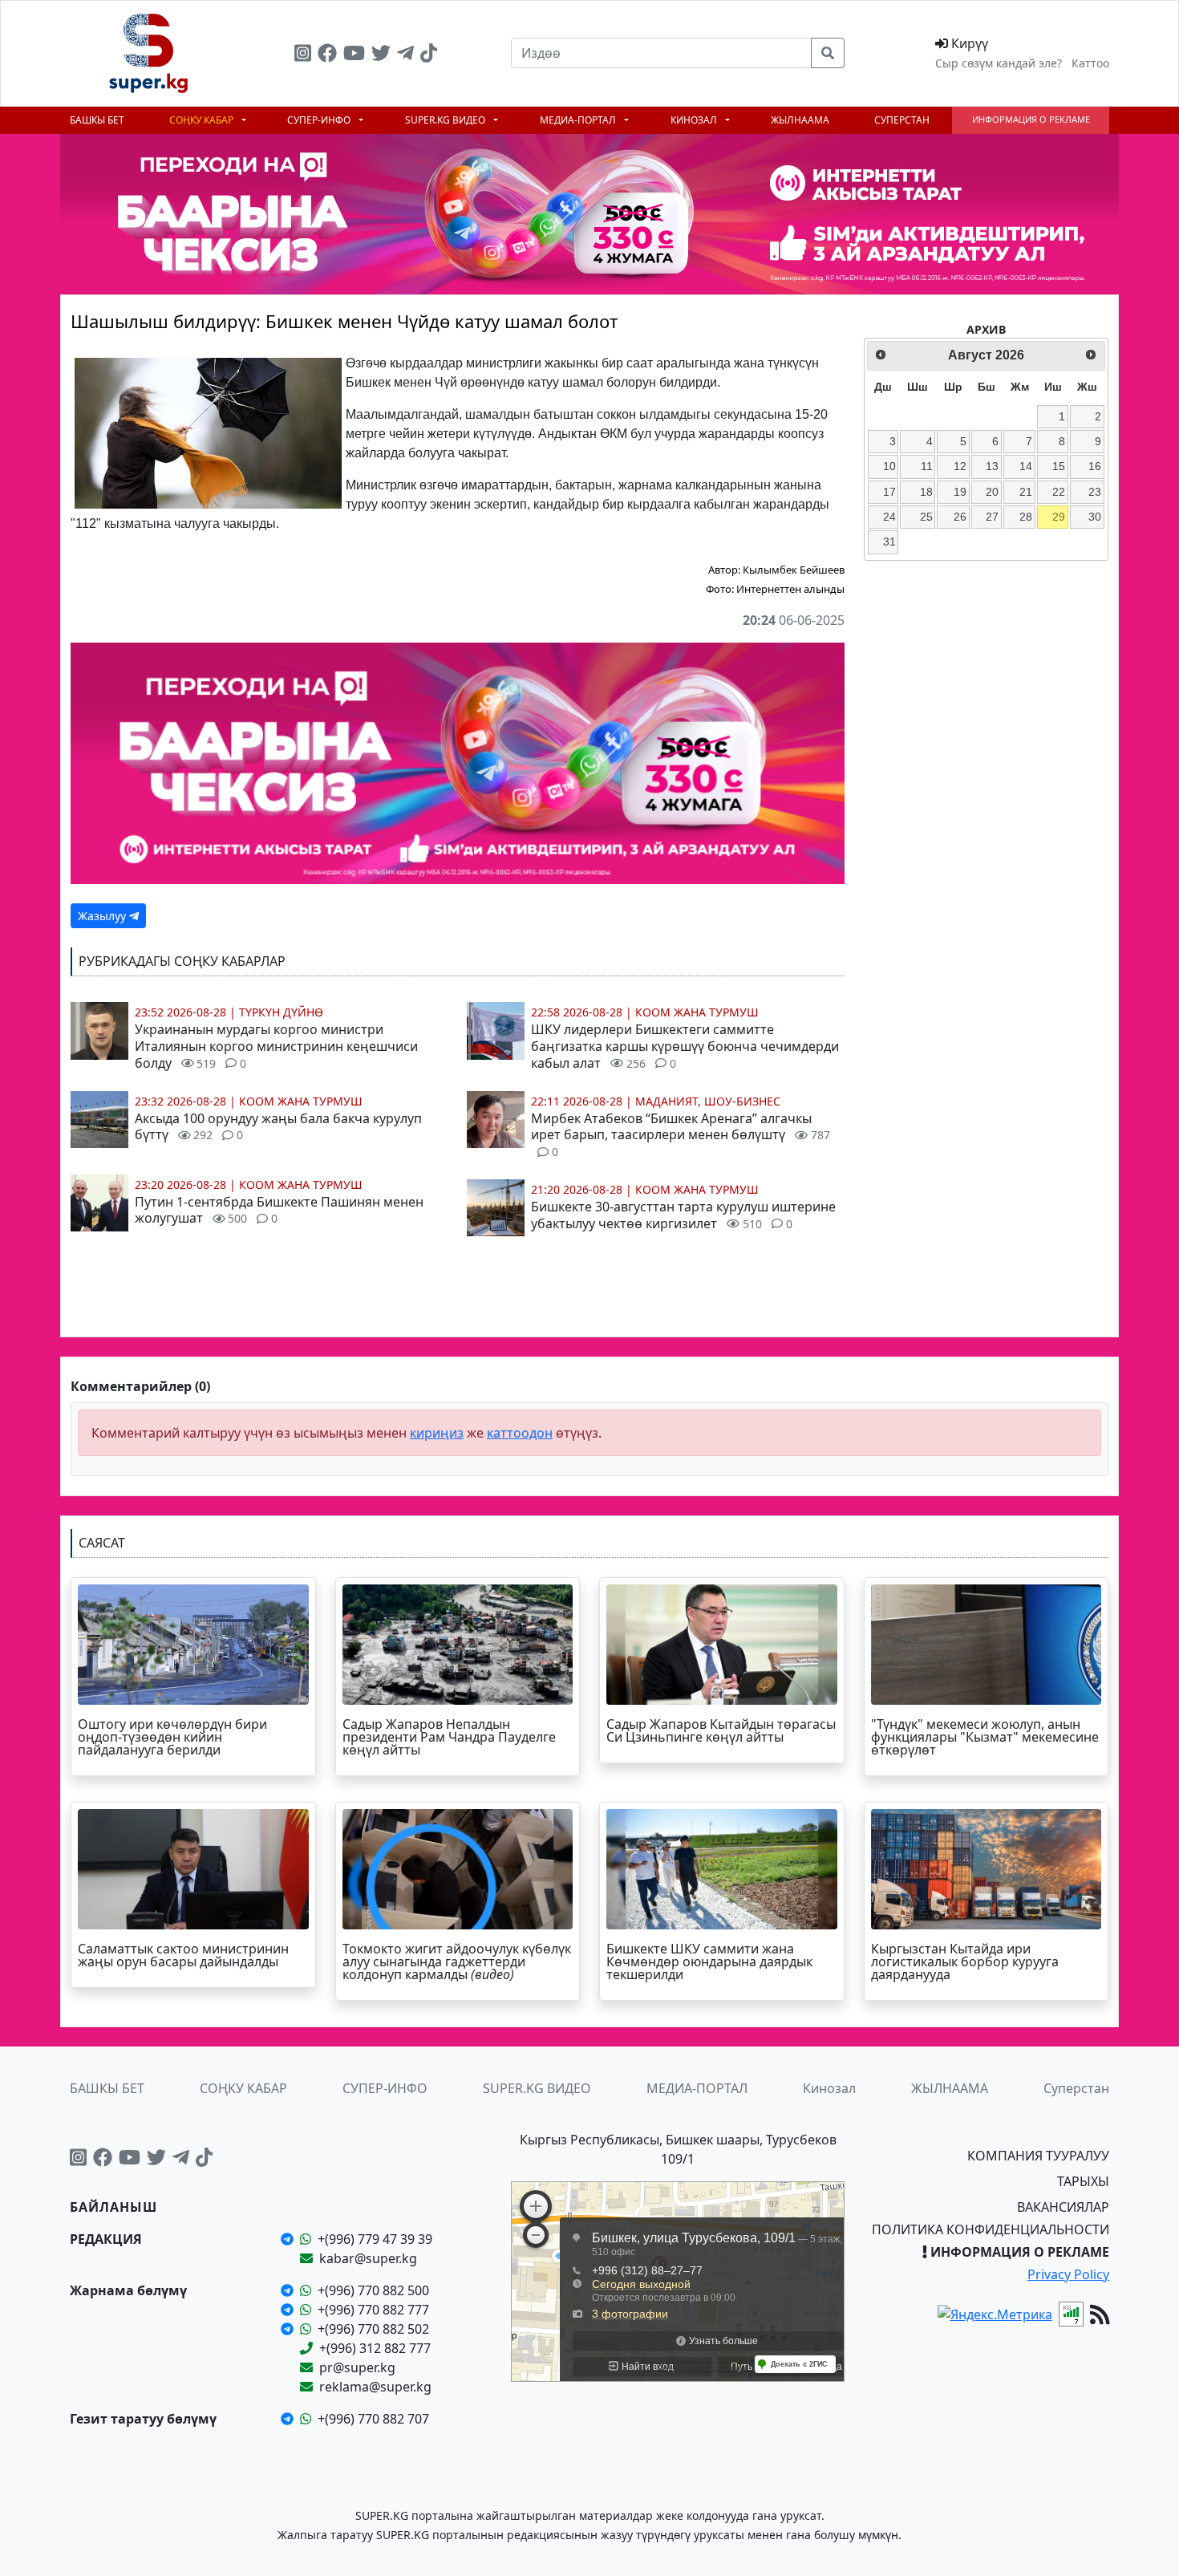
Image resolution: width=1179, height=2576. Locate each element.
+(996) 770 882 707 (373, 2419)
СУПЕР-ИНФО (320, 120)
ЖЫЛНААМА (800, 120)
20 (992, 492)
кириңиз (437, 1433)
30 (1095, 517)
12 (960, 466)
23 (1095, 492)
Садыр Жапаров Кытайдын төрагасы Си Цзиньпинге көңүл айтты (721, 1730)
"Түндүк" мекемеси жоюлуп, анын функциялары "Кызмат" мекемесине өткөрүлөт (985, 1737)
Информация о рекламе (1031, 119)
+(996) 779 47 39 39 (375, 2239)
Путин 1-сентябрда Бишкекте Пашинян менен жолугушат (279, 1210)
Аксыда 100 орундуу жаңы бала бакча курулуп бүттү (278, 1127)
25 (926, 517)
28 (1026, 517)
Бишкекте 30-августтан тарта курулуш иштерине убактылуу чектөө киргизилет (683, 1215)
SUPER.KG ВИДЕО (446, 120)
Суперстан (902, 120)
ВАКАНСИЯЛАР (1063, 2207)
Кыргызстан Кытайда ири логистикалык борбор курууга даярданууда (965, 1961)
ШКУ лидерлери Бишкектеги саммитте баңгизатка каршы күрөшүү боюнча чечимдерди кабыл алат (685, 1046)
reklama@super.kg (375, 2387)
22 (1059, 492)
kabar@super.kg (368, 2258)
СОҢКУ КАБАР (203, 120)
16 (1095, 466)
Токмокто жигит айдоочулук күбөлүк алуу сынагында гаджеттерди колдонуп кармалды (457, 1961)
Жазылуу (103, 916)
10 (889, 466)
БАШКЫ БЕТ (97, 120)
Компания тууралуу (1038, 2156)
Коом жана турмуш (301, 1101)
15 (1059, 466)
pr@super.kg (357, 2367)
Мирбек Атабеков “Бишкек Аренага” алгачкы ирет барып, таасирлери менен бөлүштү (681, 1135)
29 (1059, 517)
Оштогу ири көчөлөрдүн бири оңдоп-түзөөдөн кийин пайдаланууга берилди (172, 1737)
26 (960, 517)
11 (927, 466)
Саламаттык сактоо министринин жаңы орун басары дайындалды (183, 1955)
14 (1026, 466)
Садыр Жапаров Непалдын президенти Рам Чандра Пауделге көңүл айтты (449, 1737)
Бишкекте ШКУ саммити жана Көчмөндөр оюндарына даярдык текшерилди (709, 1961)
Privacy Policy (1068, 2274)
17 (889, 492)
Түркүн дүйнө (281, 1012)
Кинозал (695, 120)
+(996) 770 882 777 (373, 2310)
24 (889, 517)
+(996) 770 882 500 (373, 2290)
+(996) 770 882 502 (373, 2329)
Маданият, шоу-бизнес (708, 1101)
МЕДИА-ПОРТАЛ (579, 120)
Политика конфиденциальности (991, 2229)
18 (926, 492)
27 (992, 517)
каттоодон (520, 1433)
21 (1026, 492)
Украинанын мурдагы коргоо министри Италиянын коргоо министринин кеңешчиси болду (276, 1046)
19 (960, 492)
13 (992, 466)
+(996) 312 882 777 (375, 2348)
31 (889, 542)
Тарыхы (1083, 2181)
